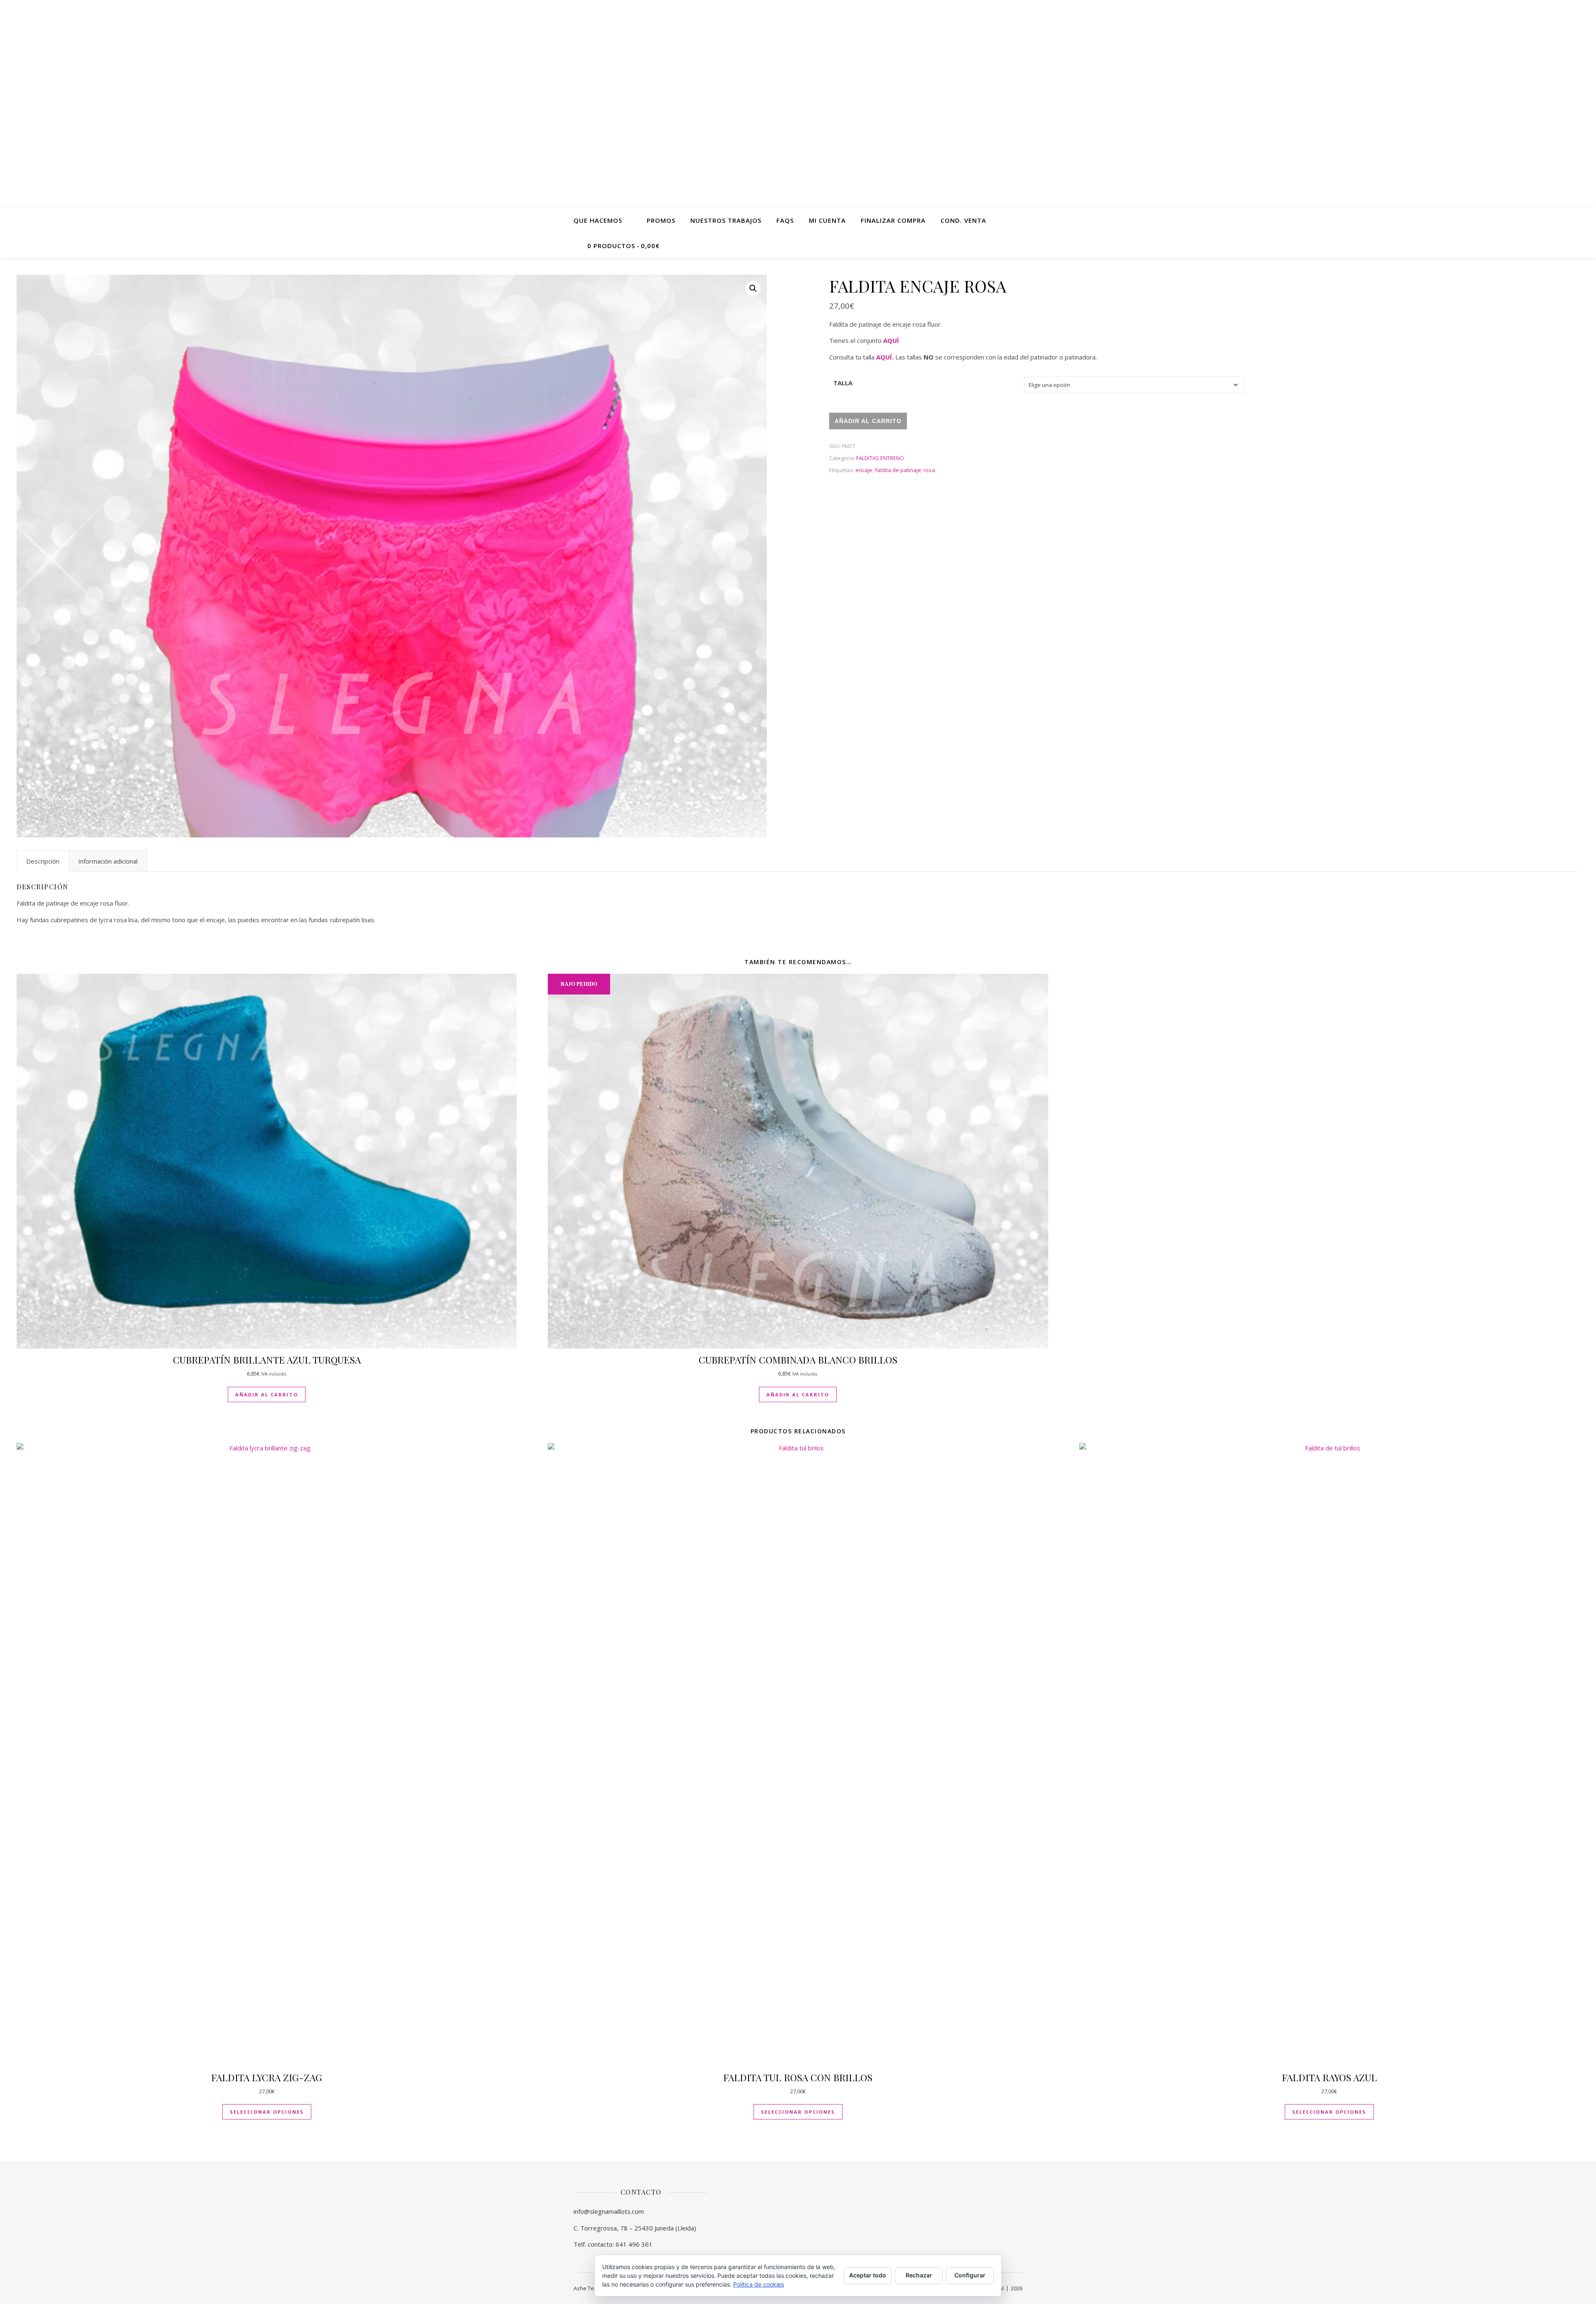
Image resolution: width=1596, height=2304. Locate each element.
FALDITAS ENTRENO (880, 458)
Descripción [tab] (43, 861)
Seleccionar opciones (267, 2112)
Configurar (970, 2275)
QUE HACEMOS (598, 220)
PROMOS (661, 220)
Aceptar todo (868, 2275)
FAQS (785, 220)
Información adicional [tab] (108, 861)
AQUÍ (891, 340)
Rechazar (919, 2275)
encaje (864, 470)
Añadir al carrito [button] (267, 1394)
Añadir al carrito (868, 421)
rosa (929, 470)
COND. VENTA (963, 220)
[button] (753, 288)
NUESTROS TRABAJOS (726, 220)
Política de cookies (759, 2284)
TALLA (843, 383)
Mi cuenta (827, 220)
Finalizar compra (893, 220)
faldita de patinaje (898, 470)
